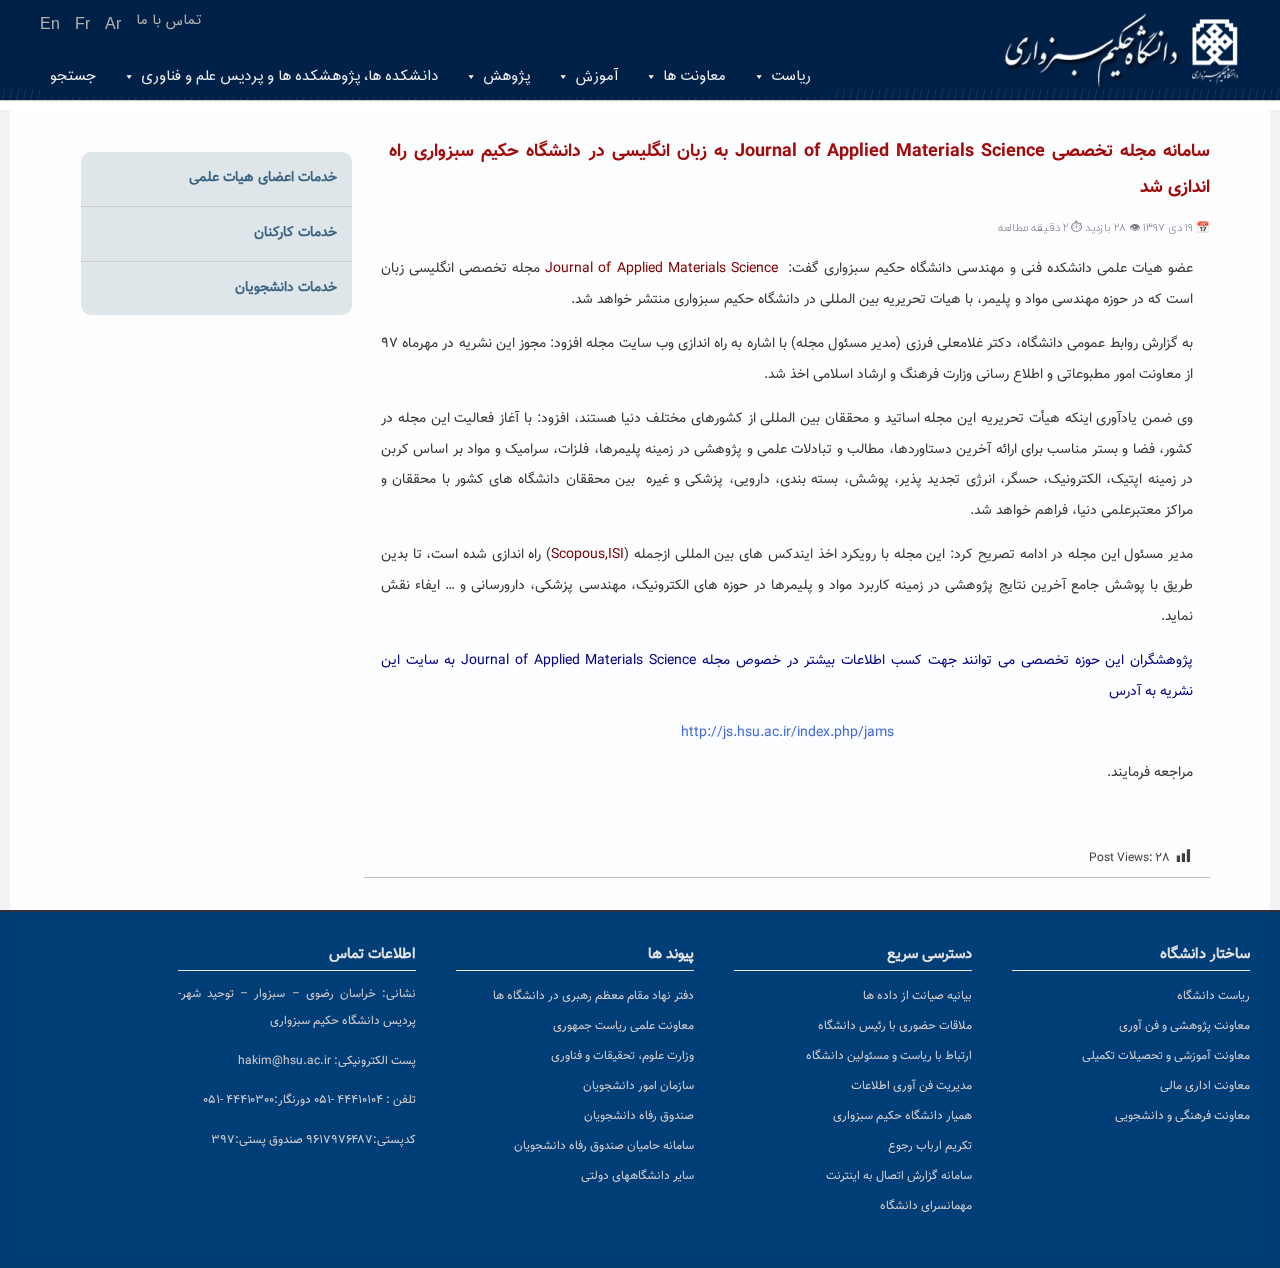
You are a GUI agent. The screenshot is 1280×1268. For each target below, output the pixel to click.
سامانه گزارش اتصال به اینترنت (899, 1176)
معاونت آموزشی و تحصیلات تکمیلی (1166, 1056)
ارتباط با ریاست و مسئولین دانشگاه (889, 1056)
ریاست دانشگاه (1213, 996)
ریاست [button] (791, 76)
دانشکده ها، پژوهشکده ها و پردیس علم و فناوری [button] (289, 76)
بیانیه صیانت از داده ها (917, 996)
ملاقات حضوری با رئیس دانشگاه (895, 1026)
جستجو (73, 76)
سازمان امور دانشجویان (638, 1086)
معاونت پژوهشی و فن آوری (1184, 1026)
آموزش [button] (596, 76)
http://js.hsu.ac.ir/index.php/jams (787, 733)
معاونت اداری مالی (1205, 1086)
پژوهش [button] (506, 76)
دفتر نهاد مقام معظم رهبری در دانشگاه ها (593, 996)
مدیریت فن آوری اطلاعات (911, 1086)
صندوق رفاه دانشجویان (639, 1116)
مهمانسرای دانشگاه (926, 1206)
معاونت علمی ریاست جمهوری (623, 1026)
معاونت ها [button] (694, 76)
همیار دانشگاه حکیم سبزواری (902, 1116)
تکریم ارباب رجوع (930, 1146)
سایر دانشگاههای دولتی (637, 1176)
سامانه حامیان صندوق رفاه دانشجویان (604, 1146)
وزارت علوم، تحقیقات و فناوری (622, 1056)
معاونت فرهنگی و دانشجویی (1182, 1116)
